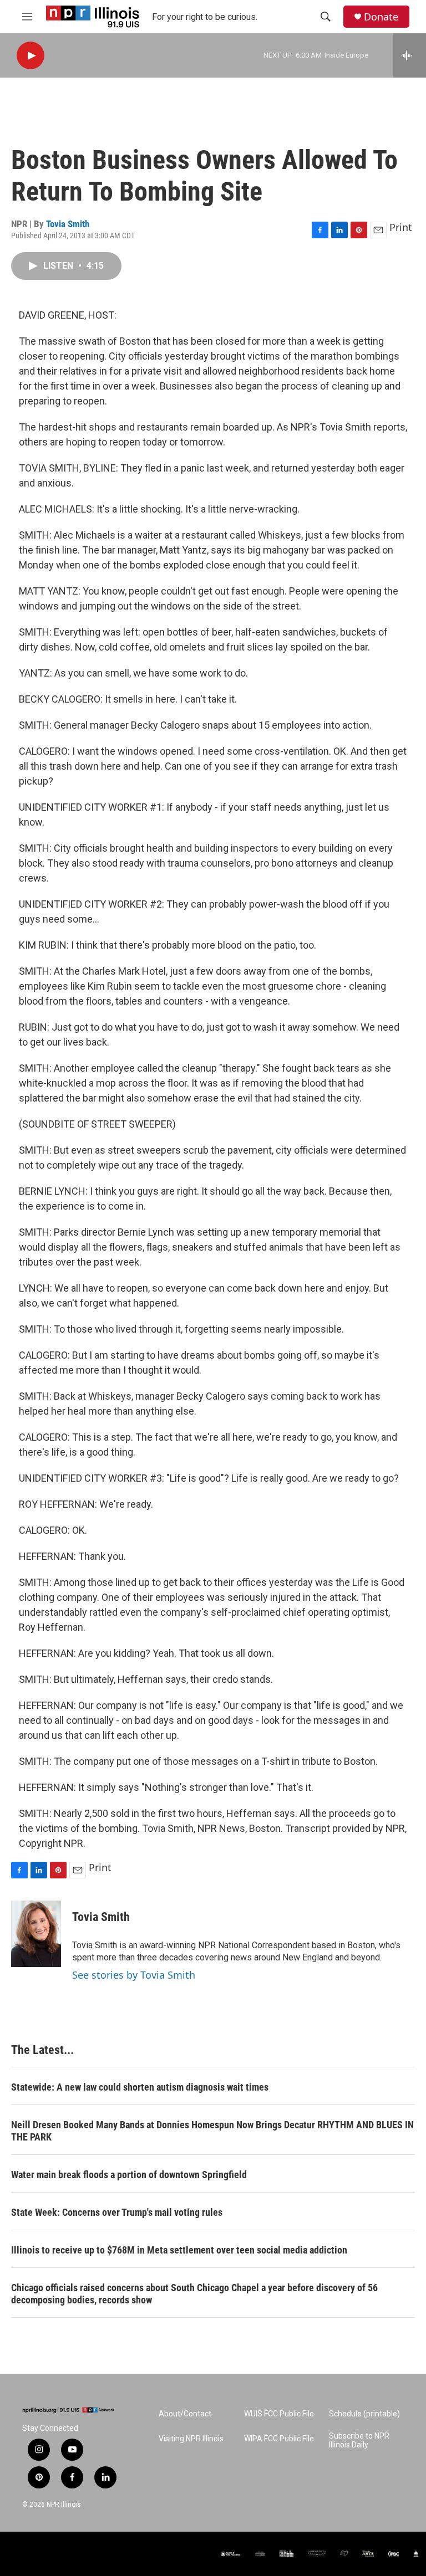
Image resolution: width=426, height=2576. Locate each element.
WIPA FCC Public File (279, 2439)
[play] (31, 56)
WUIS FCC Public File (279, 2414)
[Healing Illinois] (344, 2554)
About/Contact (185, 2414)
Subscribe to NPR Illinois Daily (359, 2441)
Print (401, 227)
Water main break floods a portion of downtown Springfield (129, 2175)
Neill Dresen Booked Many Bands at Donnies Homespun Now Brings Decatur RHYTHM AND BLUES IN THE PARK (212, 2131)
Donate (381, 17)
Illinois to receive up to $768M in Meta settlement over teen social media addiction (179, 2250)
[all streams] (410, 55)
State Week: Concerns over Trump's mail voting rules (117, 2212)
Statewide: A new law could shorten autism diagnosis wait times (140, 2087)
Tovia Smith (68, 224)
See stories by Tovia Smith (134, 1975)
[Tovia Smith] (36, 1934)
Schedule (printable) (364, 2414)
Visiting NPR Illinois (191, 2439)
